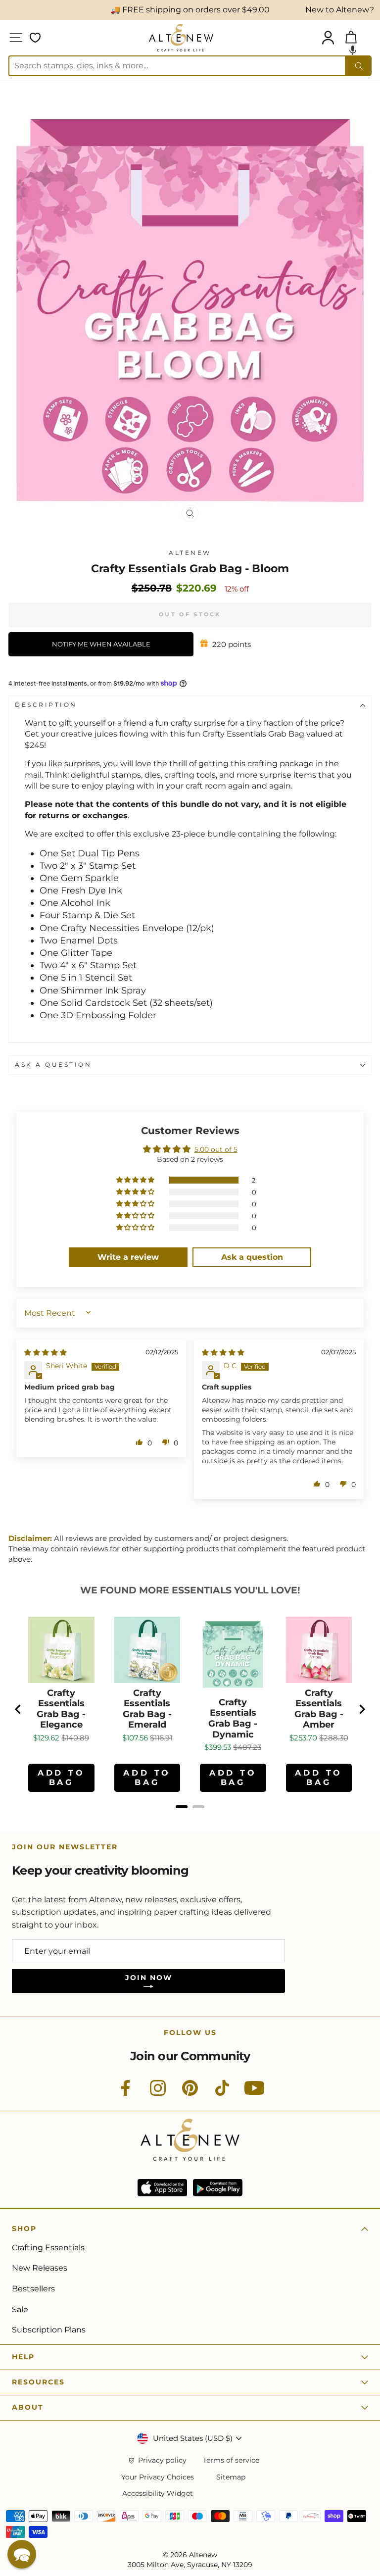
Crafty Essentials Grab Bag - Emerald (147, 1709)
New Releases (40, 2268)
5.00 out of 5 (216, 1149)
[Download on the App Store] (162, 2188)
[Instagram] (158, 2093)
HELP (23, 2357)
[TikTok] (222, 2093)
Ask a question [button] (252, 1257)
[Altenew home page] (181, 38)
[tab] (182, 1807)
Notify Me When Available (101, 644)
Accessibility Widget (158, 2494)
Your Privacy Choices (158, 2477)
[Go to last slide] (18, 1709)
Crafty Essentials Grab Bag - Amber (319, 1709)
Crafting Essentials (48, 2248)
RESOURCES (38, 2382)
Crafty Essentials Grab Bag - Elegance (61, 1709)
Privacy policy (162, 2460)
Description (46, 705)
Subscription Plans (49, 2330)
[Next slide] (362, 1709)
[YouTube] (254, 2093)
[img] (46, 1352)
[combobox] (177, 66)
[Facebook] (126, 2093)
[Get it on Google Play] (218, 2188)
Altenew (190, 553)
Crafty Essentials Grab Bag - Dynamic (233, 1719)
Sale (20, 2309)
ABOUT (28, 2407)
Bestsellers (33, 2289)
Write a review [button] (128, 1257)
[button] (353, 50)
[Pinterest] (190, 2093)
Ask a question (53, 1065)
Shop (24, 2229)
